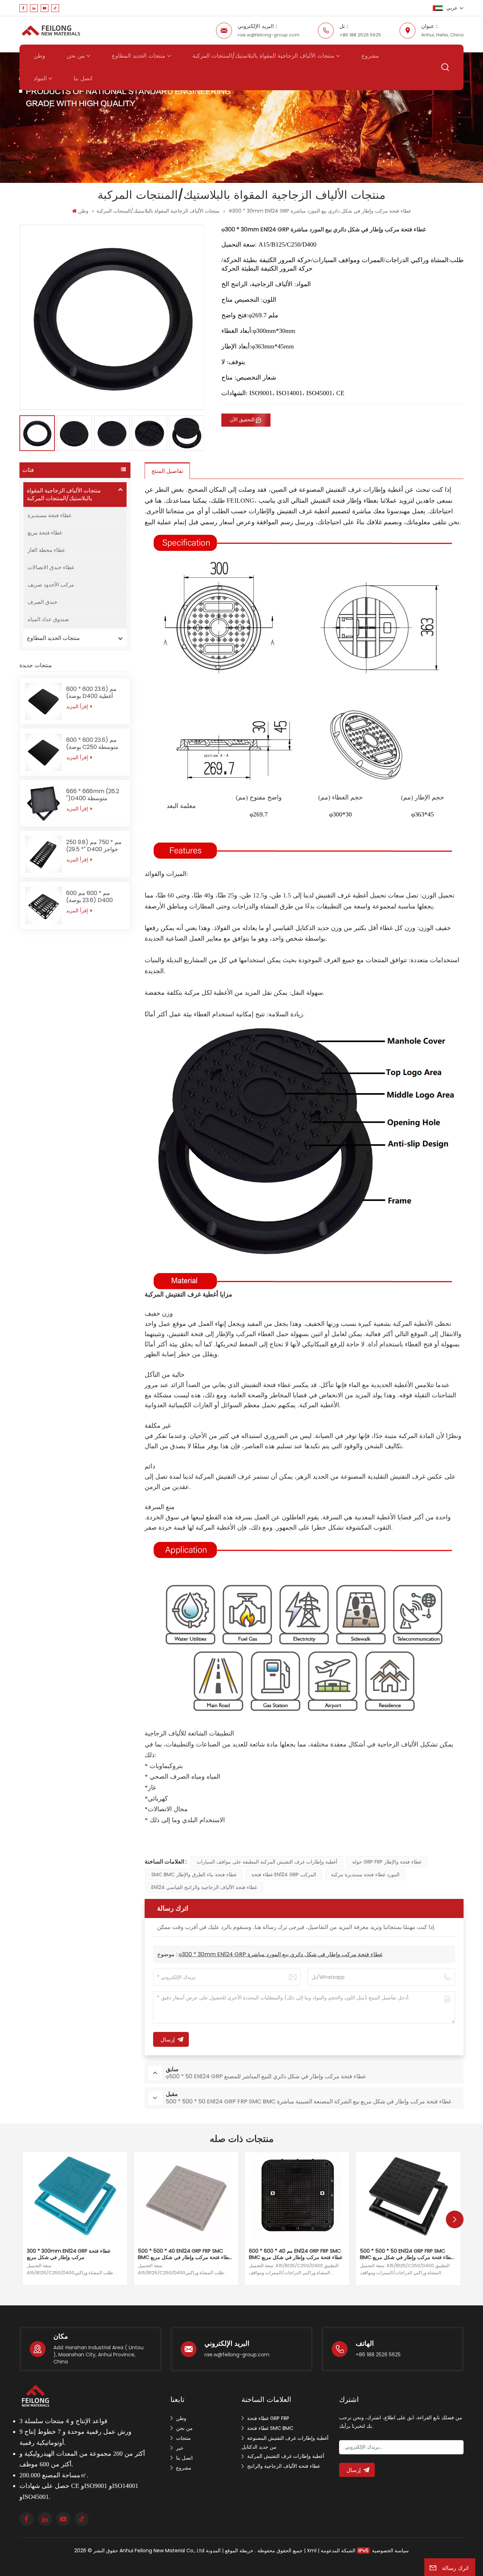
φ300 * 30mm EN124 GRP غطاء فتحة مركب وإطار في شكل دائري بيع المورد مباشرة (281, 1954)
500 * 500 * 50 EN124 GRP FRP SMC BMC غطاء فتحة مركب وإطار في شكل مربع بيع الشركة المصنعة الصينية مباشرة (407, 2254)
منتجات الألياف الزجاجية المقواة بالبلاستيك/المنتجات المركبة (263, 56)
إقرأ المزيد (78, 706)
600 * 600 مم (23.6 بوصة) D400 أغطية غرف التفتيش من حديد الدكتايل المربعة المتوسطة (92, 693)
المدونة (213, 2551)
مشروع (370, 56)
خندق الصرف (42, 602)
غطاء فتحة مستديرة (50, 515)
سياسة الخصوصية (390, 2551)
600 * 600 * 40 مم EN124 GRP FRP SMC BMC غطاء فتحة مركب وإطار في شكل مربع (296, 2254)
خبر (180, 2448)
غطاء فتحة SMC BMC (270, 2428)
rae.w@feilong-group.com (269, 35)
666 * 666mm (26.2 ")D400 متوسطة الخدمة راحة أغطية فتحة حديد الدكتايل (94, 795)
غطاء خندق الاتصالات (51, 567)
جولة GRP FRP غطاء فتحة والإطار (387, 1862)
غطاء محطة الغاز (46, 550)
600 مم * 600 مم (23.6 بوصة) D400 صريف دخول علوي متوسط (89, 897)
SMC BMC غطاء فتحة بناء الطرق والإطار (194, 1875)
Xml (312, 2551)
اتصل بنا (83, 79)
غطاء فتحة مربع (45, 533)
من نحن (76, 56)
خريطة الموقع (238, 2551)
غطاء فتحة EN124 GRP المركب (284, 1875)
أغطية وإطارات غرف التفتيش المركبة (286, 2456)
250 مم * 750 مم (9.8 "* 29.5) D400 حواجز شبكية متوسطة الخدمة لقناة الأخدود (94, 846)
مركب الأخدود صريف (51, 585)
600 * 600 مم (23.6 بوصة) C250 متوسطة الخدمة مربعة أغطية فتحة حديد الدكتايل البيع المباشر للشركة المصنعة (95, 744)
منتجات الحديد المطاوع (139, 56)
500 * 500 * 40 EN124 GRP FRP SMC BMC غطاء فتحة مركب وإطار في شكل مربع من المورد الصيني (185, 2254)
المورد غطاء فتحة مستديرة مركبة (365, 1875)
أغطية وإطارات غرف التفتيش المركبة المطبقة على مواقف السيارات (267, 1862)
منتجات (184, 2438)
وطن (39, 56)
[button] (455, 2219)
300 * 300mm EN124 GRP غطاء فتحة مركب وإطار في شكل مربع (69, 2254)
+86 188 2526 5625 (360, 35)
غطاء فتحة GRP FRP (268, 2418)
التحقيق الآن (242, 420)
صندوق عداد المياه (48, 619)
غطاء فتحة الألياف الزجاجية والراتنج (284, 2466)
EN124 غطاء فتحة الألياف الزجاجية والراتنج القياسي (204, 1887)
